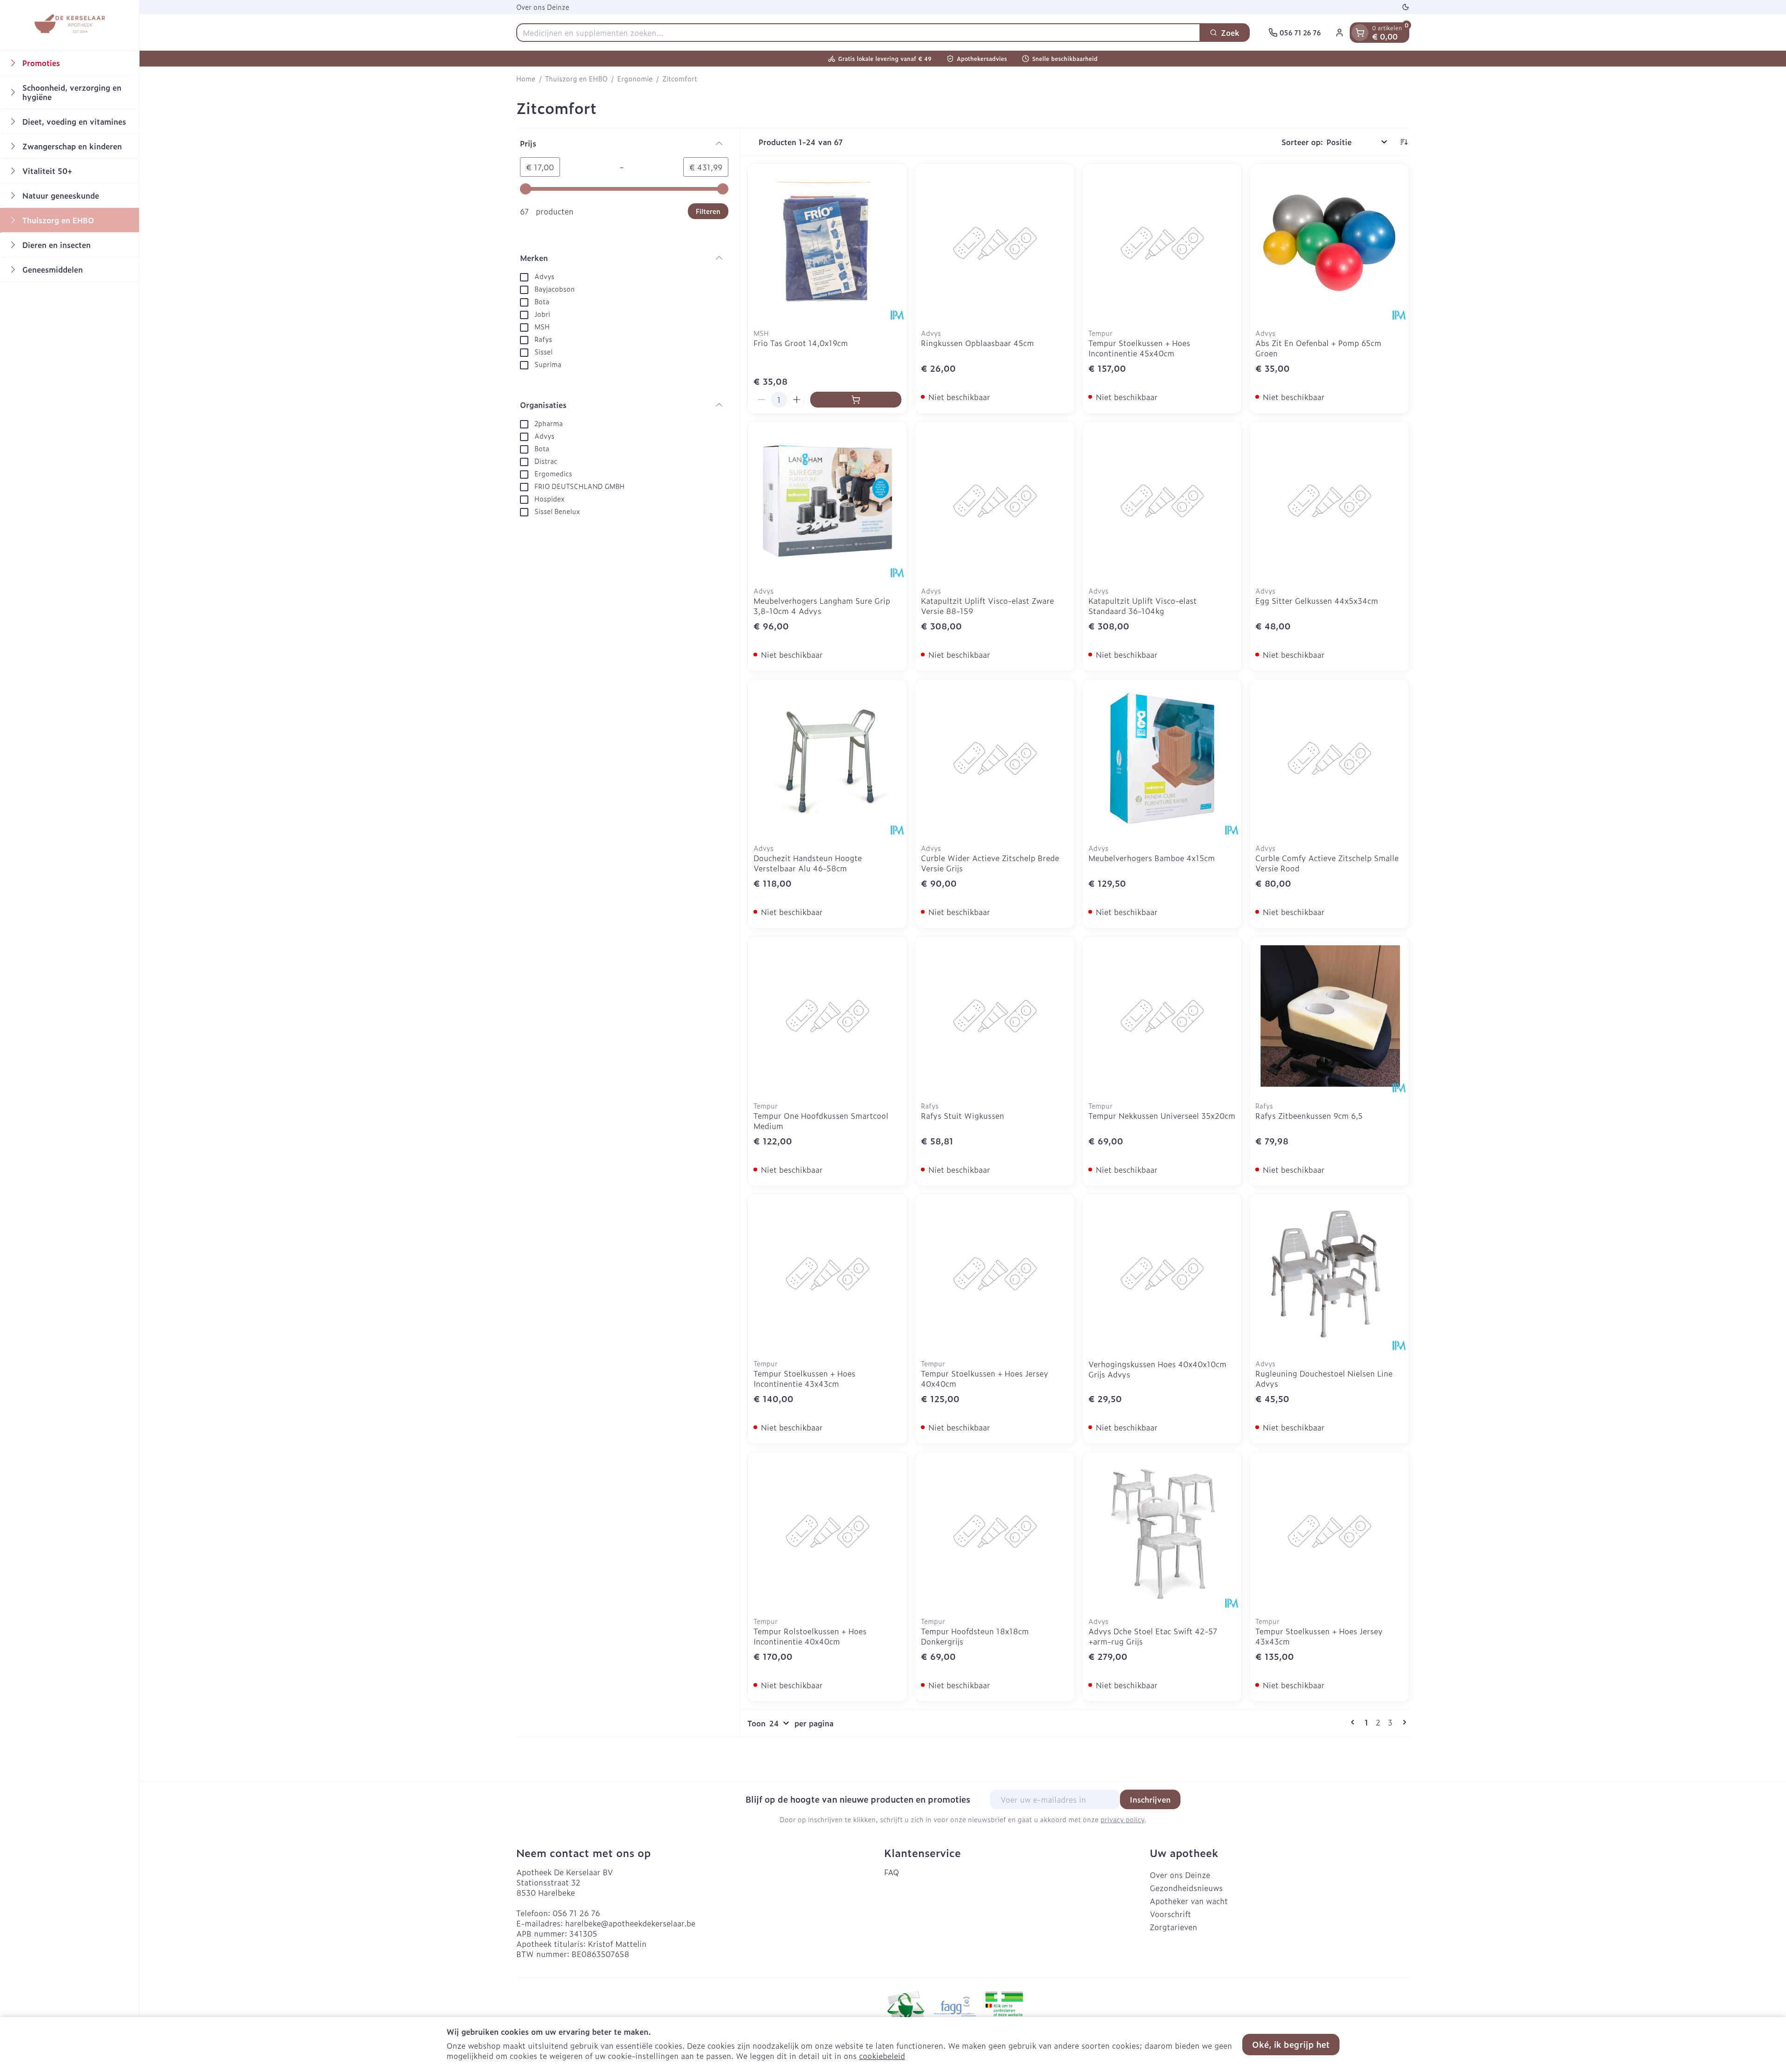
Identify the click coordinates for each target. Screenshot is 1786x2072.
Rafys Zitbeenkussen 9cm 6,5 (1309, 1116)
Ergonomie (635, 79)
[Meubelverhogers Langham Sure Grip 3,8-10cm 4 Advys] (827, 501)
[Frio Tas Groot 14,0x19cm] (827, 243)
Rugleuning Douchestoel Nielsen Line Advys (1324, 1378)
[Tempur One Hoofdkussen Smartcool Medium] (827, 1016)
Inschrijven (1150, 1799)
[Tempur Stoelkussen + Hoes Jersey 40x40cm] (995, 1274)
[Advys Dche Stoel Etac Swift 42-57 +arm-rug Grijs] (1162, 1531)
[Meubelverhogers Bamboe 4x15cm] (1162, 759)
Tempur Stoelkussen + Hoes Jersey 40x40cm (985, 1378)
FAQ (892, 1872)
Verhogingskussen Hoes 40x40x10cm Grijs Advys (1157, 1369)
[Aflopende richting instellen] (1404, 142)
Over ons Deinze (543, 7)
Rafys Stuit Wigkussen (963, 1116)
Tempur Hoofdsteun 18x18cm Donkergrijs (975, 1636)
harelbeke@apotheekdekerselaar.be (630, 1923)
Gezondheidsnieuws (1186, 1888)
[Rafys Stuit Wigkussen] (995, 1016)
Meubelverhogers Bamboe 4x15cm (1152, 858)
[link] (1354, 1722)
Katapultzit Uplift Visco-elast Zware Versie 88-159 (987, 606)
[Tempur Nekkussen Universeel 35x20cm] (1162, 1016)
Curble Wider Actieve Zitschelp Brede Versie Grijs (990, 863)
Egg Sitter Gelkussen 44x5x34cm (1317, 601)
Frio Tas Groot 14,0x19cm (801, 343)
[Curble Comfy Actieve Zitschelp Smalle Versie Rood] (1329, 759)
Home (526, 79)
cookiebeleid (882, 2056)
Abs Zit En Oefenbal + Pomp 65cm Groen (1318, 348)
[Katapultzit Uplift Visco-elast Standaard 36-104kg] (1162, 501)
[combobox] (858, 33)
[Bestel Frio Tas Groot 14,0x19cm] (856, 400)
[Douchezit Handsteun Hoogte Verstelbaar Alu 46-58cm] (827, 759)
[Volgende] (1403, 1722)
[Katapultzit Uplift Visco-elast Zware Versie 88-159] (995, 501)
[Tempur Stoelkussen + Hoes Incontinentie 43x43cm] (827, 1274)
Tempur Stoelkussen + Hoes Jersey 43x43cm (1319, 1636)
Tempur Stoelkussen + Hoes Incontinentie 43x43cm (804, 1378)
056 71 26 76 (576, 1913)
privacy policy (1122, 1819)
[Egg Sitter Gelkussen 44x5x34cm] (1329, 501)
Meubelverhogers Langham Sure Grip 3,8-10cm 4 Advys (822, 606)
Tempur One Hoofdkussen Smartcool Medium (821, 1121)
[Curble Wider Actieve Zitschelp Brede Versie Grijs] (995, 759)
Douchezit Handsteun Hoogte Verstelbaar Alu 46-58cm (808, 863)
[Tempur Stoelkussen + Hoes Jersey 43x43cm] (1329, 1531)
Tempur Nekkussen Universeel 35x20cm (1162, 1116)
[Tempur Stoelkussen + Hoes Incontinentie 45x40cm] (1162, 243)
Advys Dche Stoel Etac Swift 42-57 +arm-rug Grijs (1153, 1636)
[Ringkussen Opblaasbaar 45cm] (995, 243)
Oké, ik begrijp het (1291, 2044)
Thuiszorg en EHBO (576, 79)
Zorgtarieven (1173, 1927)
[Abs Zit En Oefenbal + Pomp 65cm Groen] (1329, 243)
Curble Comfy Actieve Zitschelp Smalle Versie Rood (1327, 863)
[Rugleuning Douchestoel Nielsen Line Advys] (1329, 1274)
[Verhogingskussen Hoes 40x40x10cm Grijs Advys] (1162, 1274)
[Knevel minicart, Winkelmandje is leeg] (1360, 33)
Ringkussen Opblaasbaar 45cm (977, 343)
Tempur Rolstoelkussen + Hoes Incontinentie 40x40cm (810, 1636)
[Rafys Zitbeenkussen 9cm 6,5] (1329, 1016)
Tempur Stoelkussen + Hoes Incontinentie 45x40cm (1139, 348)
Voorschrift (1170, 1914)
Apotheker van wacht (1189, 1901)
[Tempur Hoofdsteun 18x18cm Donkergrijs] (995, 1531)
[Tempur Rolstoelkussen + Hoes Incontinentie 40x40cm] (827, 1531)
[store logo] (69, 25)
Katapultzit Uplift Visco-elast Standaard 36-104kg (1143, 606)
